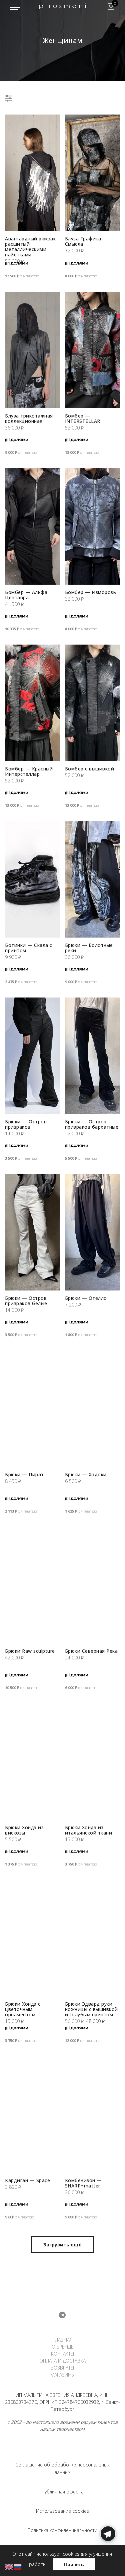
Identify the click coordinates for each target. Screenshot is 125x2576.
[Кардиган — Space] (33, 2115)
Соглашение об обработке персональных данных (62, 2468)
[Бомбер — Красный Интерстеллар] (33, 703)
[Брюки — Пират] (33, 1409)
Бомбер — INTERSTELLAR (83, 418)
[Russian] (18, 2567)
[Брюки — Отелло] (93, 1232)
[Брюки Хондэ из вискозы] (33, 1762)
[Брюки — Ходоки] (93, 1409)
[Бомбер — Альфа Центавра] (33, 526)
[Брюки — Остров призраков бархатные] (93, 1056)
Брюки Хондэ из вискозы (24, 1830)
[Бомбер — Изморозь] (93, 526)
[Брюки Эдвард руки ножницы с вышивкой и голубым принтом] (93, 1938)
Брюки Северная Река (91, 1651)
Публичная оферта (63, 2492)
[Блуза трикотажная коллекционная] (33, 350)
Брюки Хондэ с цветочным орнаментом (23, 2009)
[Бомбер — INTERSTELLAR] (93, 350)
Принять (74, 2564)
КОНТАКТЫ (63, 2354)
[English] (9, 2567)
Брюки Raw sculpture (30, 1651)
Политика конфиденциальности (62, 2530)
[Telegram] (108, 2560)
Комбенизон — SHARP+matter (83, 2183)
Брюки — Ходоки (86, 1474)
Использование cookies (62, 2511)
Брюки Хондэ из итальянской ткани (89, 1830)
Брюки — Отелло (86, 1298)
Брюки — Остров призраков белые (26, 1301)
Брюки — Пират (24, 1474)
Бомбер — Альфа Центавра (26, 595)
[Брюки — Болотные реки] (93, 879)
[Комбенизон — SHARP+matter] (93, 2115)
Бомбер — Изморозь (91, 592)
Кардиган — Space (27, 2180)
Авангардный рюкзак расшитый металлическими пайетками (30, 247)
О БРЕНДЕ (63, 2347)
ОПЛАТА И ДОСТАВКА (62, 2361)
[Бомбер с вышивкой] (93, 703)
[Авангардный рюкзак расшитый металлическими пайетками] (33, 173)
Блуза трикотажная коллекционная (29, 418)
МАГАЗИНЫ (63, 2375)
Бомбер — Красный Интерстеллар (29, 771)
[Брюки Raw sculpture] (33, 1585)
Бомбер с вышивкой (90, 769)
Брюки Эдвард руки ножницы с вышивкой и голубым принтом (91, 2009)
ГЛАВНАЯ (62, 2340)
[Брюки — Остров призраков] (33, 1056)
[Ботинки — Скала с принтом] (33, 879)
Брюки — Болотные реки (89, 948)
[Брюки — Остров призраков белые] (33, 1232)
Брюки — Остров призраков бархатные (92, 1124)
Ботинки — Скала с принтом (29, 948)
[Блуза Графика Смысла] (93, 173)
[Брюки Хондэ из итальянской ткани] (93, 1762)
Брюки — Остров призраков (26, 1124)
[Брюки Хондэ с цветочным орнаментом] (33, 1938)
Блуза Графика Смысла (83, 241)
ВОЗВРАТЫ (62, 2368)
